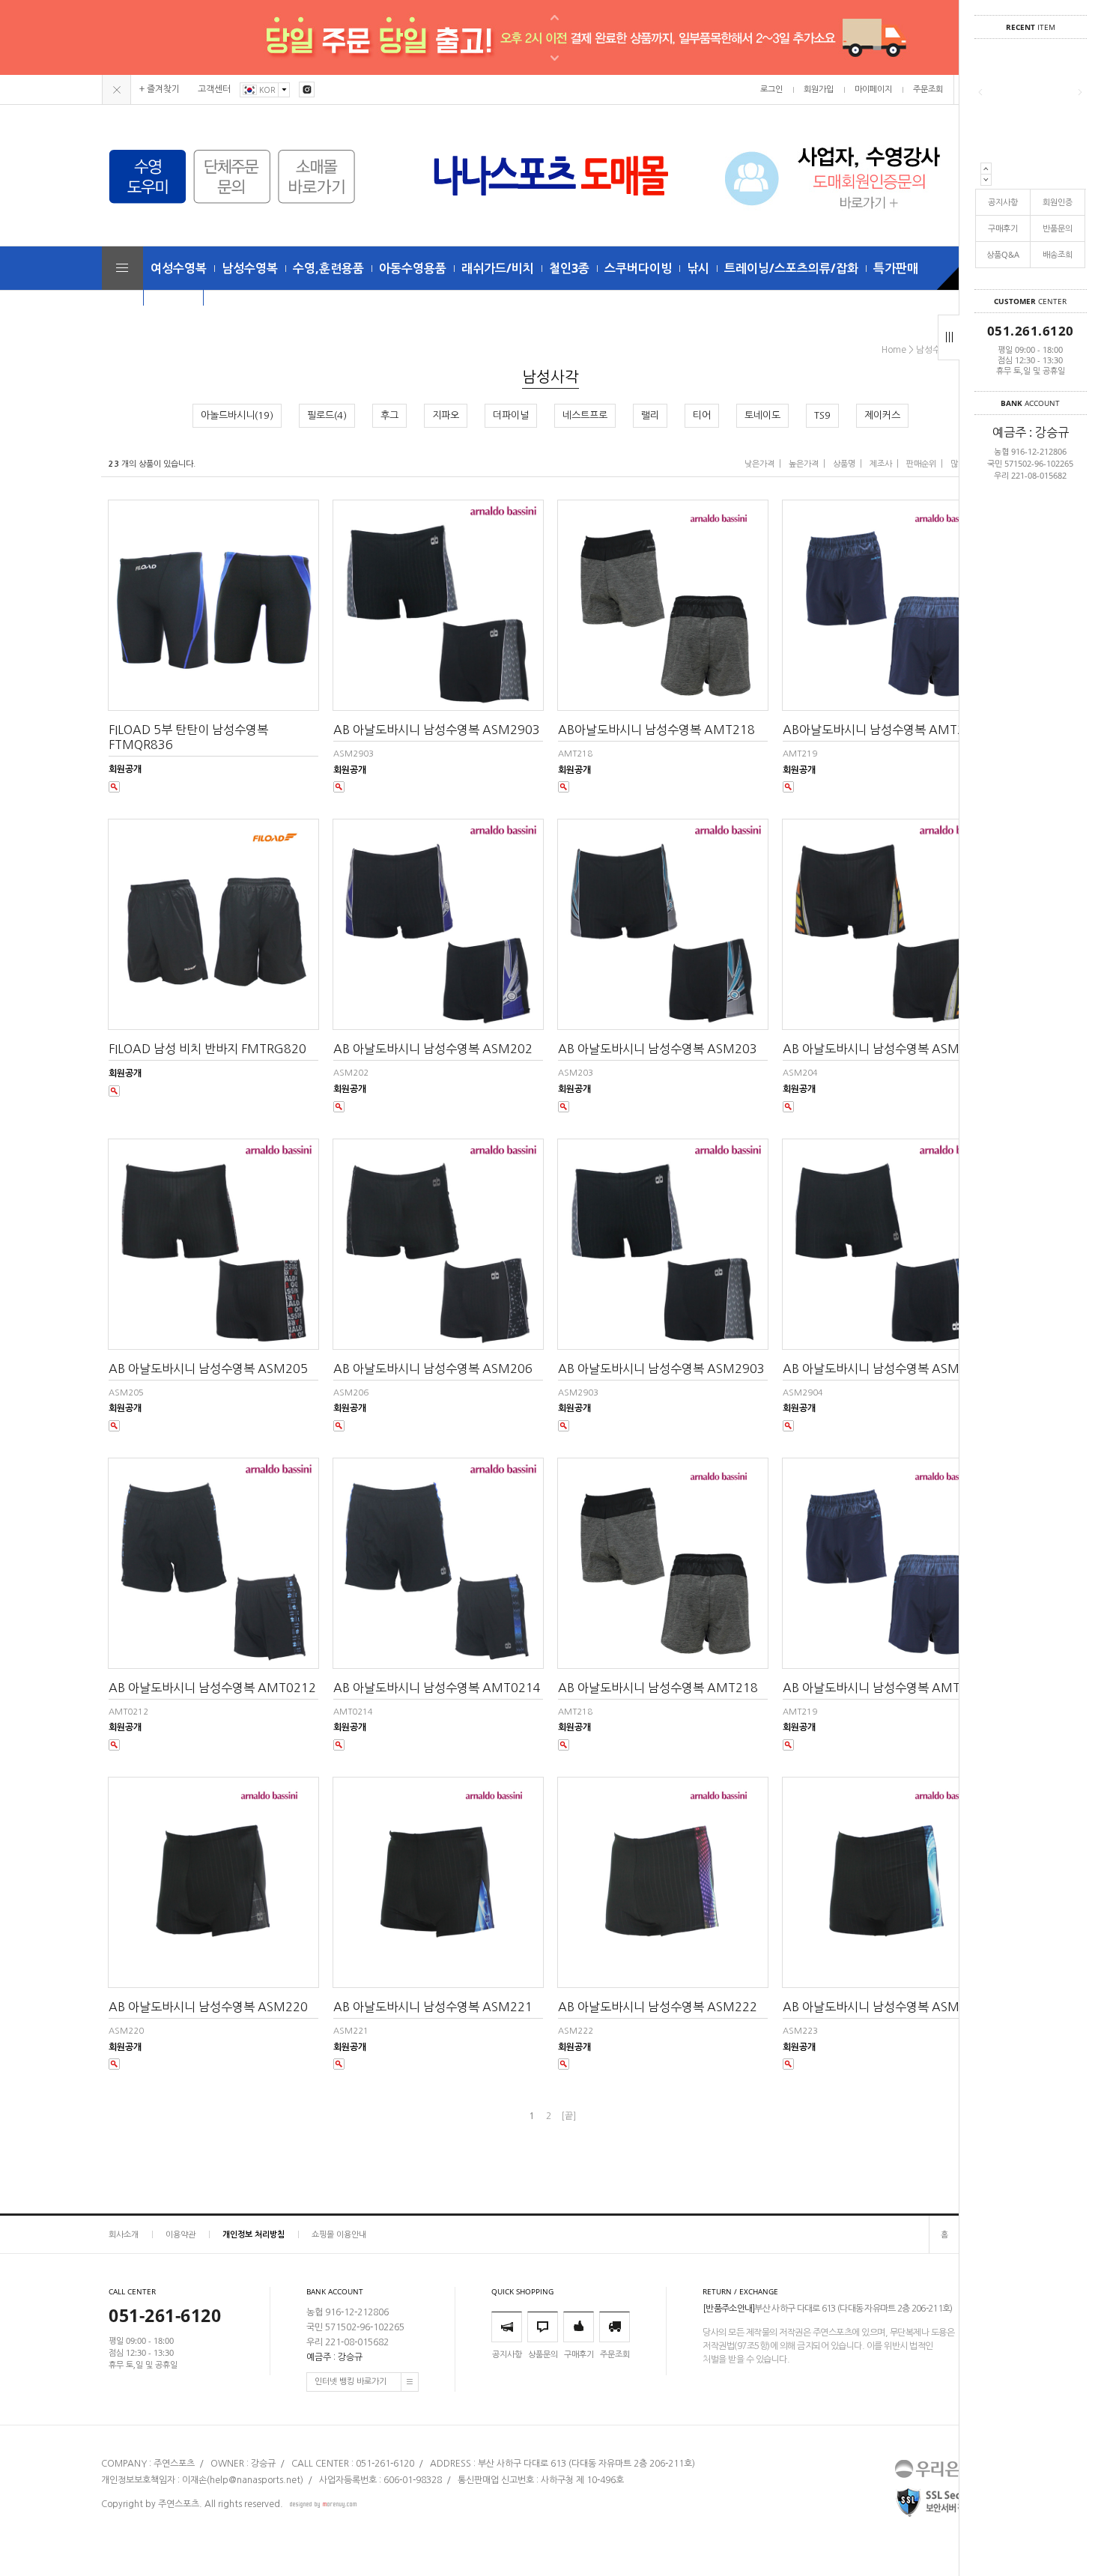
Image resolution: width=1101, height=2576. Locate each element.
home (894, 350)
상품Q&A (1003, 254)
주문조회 (928, 90)
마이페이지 (873, 90)
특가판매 (896, 268)
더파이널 (511, 415)
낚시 (698, 268)
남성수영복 (250, 268)
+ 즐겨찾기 (160, 89)
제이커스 (882, 415)
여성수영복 (179, 268)
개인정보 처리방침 (254, 2234)
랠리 (650, 415)
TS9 (822, 415)
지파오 (446, 415)
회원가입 (819, 90)
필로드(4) (327, 415)
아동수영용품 (413, 268)
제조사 (881, 464)
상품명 (844, 464)
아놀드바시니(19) (237, 415)
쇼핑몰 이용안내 (339, 2234)
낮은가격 (759, 464)
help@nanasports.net (255, 2481)
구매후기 (1003, 228)
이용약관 (181, 2234)
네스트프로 (585, 415)
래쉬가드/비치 (498, 268)
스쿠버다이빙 (638, 268)
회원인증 (1058, 202)
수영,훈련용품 (328, 268)
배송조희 (1058, 254)
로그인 (771, 90)
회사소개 (124, 2234)
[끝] (568, 2116)
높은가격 (804, 464)
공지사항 (1003, 202)
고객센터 (214, 89)
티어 (702, 415)
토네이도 (762, 415)
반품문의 (1058, 228)
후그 (389, 415)
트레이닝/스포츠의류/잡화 (791, 268)
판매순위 (921, 464)
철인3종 (569, 268)
